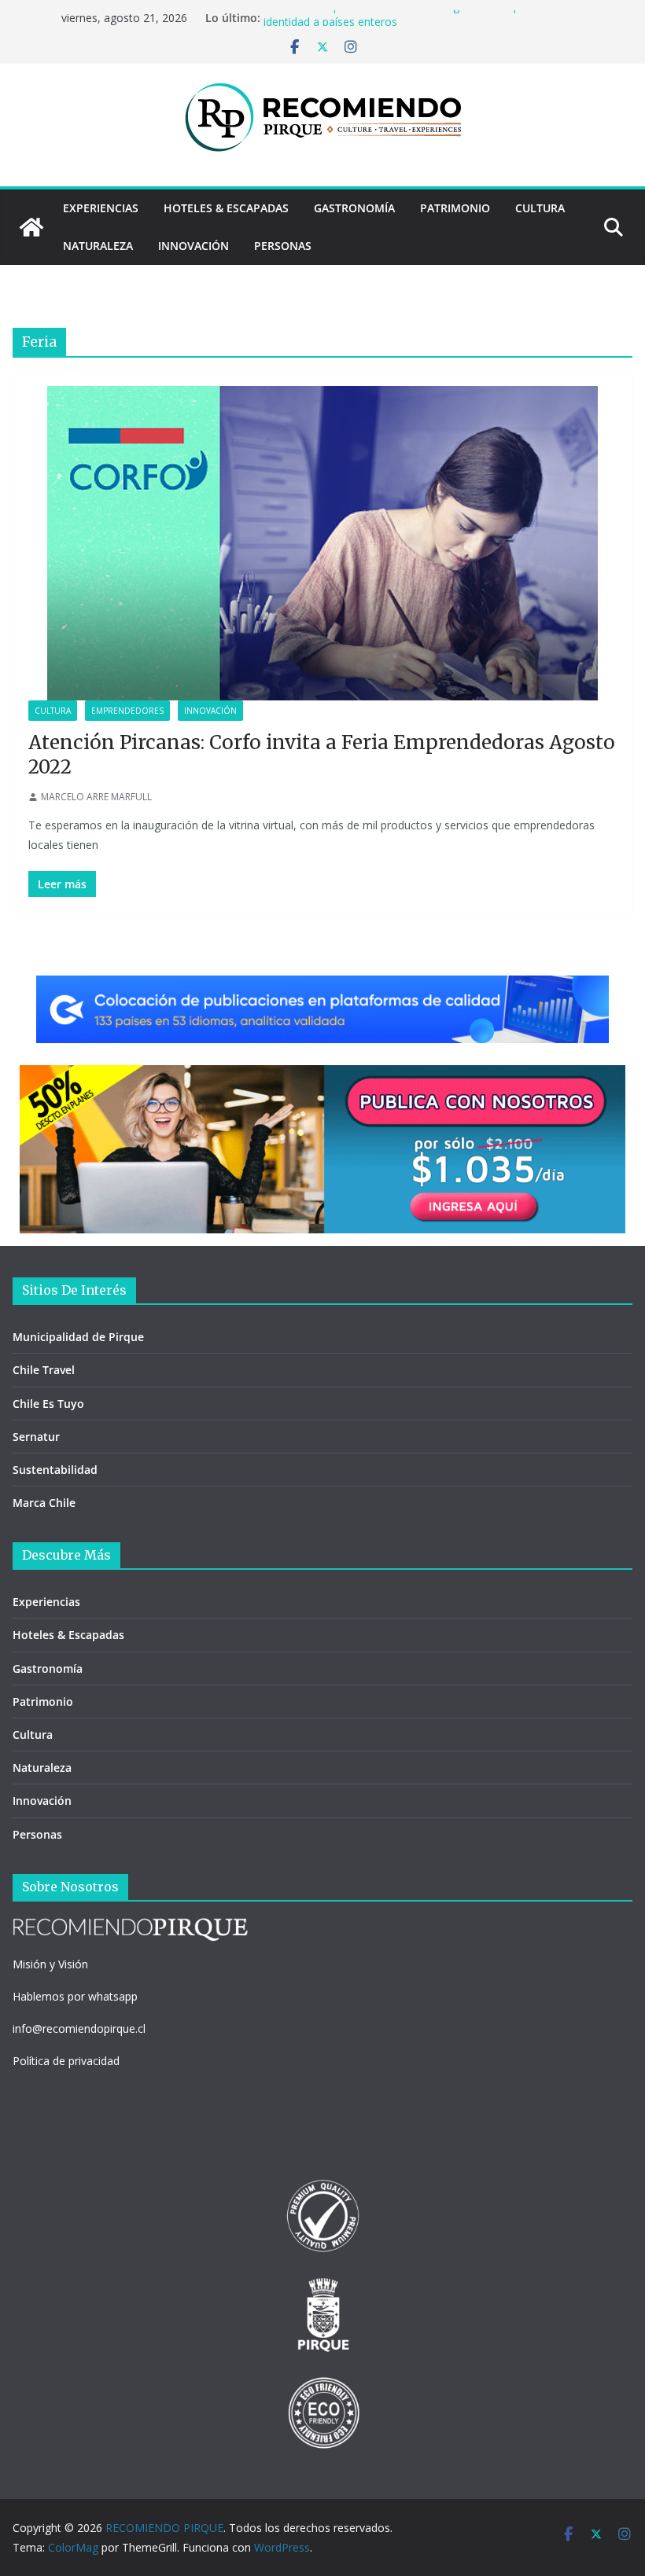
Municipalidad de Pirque (78, 1337)
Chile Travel (44, 1370)
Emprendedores (127, 711)
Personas (283, 246)
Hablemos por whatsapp (75, 1996)
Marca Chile (44, 1503)
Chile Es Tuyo (48, 1404)
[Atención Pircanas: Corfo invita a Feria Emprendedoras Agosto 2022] (322, 543)
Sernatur (36, 1437)
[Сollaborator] (322, 987)
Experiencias (101, 208)
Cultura (540, 208)
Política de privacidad (66, 2061)
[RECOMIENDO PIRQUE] (31, 227)
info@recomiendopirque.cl (79, 2028)
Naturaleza (98, 246)
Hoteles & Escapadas (226, 208)
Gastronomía (354, 208)
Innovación (193, 246)
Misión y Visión (50, 1964)
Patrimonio (455, 208)
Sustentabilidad (55, 1470)
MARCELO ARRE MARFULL (96, 797)
